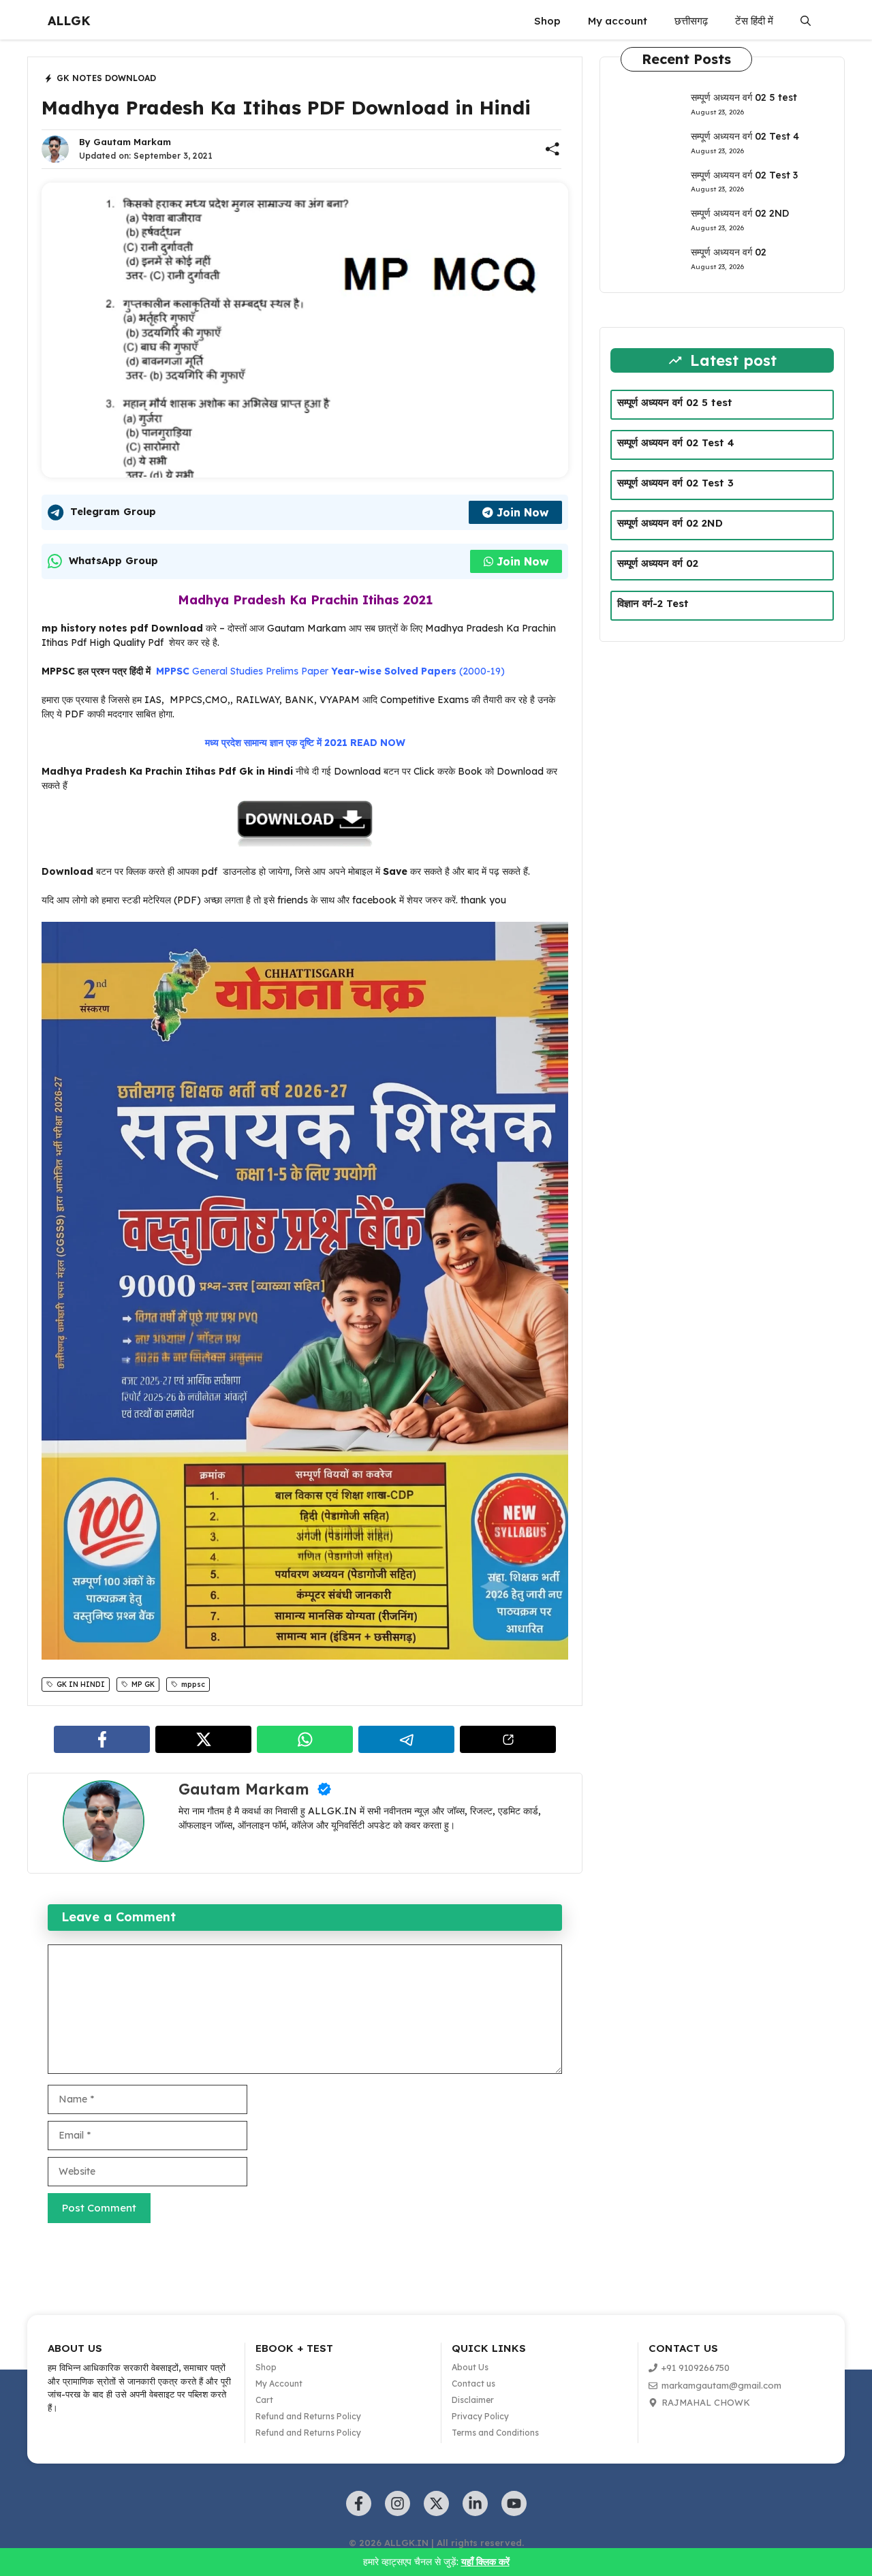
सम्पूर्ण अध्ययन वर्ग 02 (729, 252)
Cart (264, 2400)
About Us (470, 2367)
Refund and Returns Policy (308, 2416)
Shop (547, 21)
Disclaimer (473, 2400)
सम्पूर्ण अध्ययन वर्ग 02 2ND (740, 213)
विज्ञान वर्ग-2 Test (653, 603)
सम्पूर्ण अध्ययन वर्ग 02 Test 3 (744, 175)
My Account (279, 2384)
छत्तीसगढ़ (691, 21)
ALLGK (69, 21)
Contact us (473, 2384)
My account (618, 21)
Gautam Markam (132, 142)
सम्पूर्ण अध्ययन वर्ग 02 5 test (744, 97)
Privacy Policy (480, 2416)
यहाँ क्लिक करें (485, 2562)
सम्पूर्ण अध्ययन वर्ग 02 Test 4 (745, 136)
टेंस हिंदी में (754, 21)
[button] (806, 21)
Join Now (523, 512)
